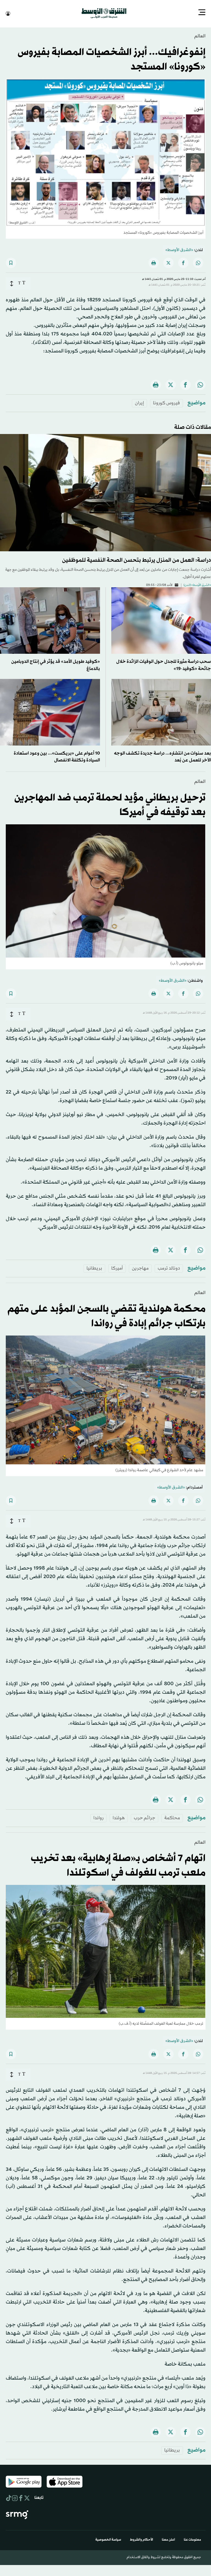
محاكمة (172, 1817)
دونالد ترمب (169, 1268)
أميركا (117, 1268)
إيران (139, 403)
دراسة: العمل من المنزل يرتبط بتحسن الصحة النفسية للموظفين (137, 560)
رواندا (98, 1817)
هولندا (119, 1817)
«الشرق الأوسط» (179, 250)
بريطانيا (94, 1268)
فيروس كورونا (166, 403)
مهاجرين (140, 1268)
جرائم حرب (145, 1817)
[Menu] (202, 13)
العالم (200, 36)
